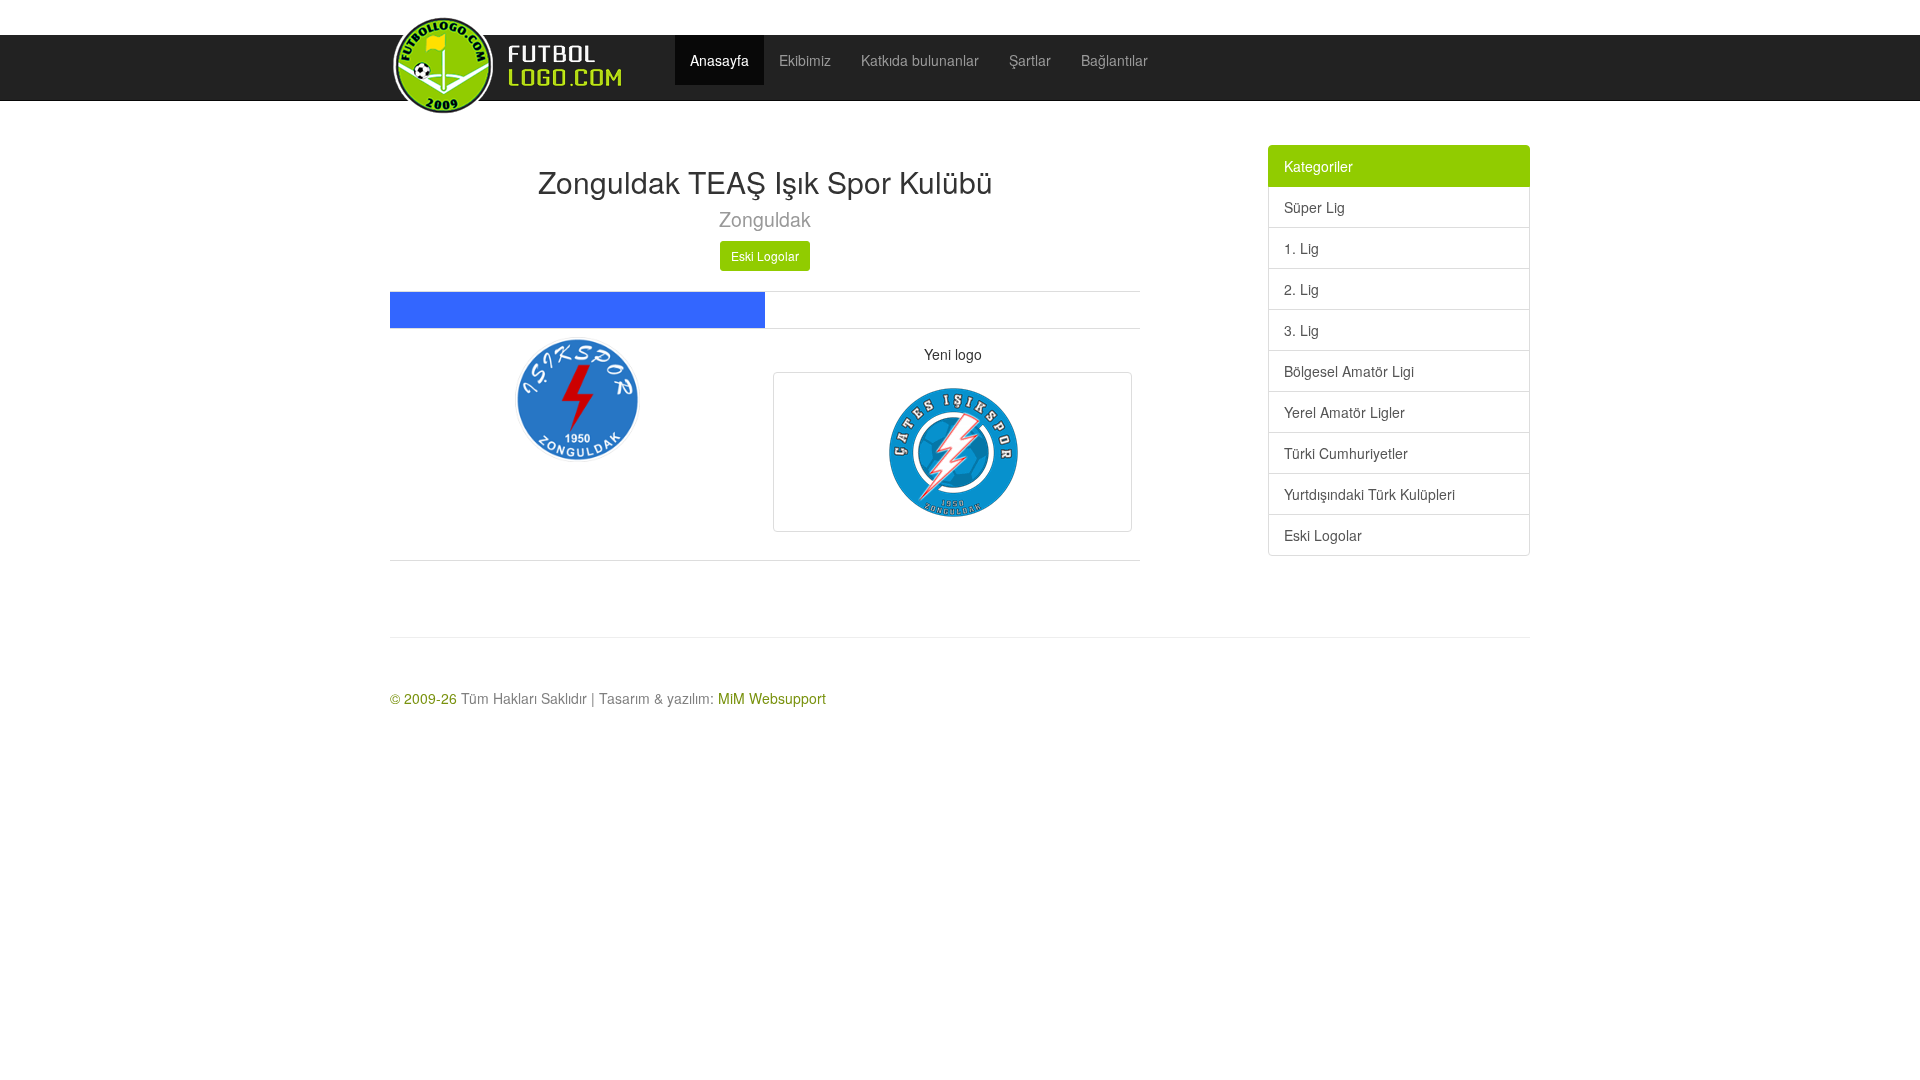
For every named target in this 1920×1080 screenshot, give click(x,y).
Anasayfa (719, 60)
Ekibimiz (805, 60)
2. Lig (1301, 289)
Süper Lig (1314, 207)
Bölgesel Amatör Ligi (1349, 371)
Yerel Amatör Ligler (1344, 412)
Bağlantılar (1114, 60)
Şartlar (1030, 60)
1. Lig (1301, 248)
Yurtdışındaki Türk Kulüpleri (1369, 494)
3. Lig (1301, 330)
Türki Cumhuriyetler (1346, 453)
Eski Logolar (765, 255)
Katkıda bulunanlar (920, 60)
